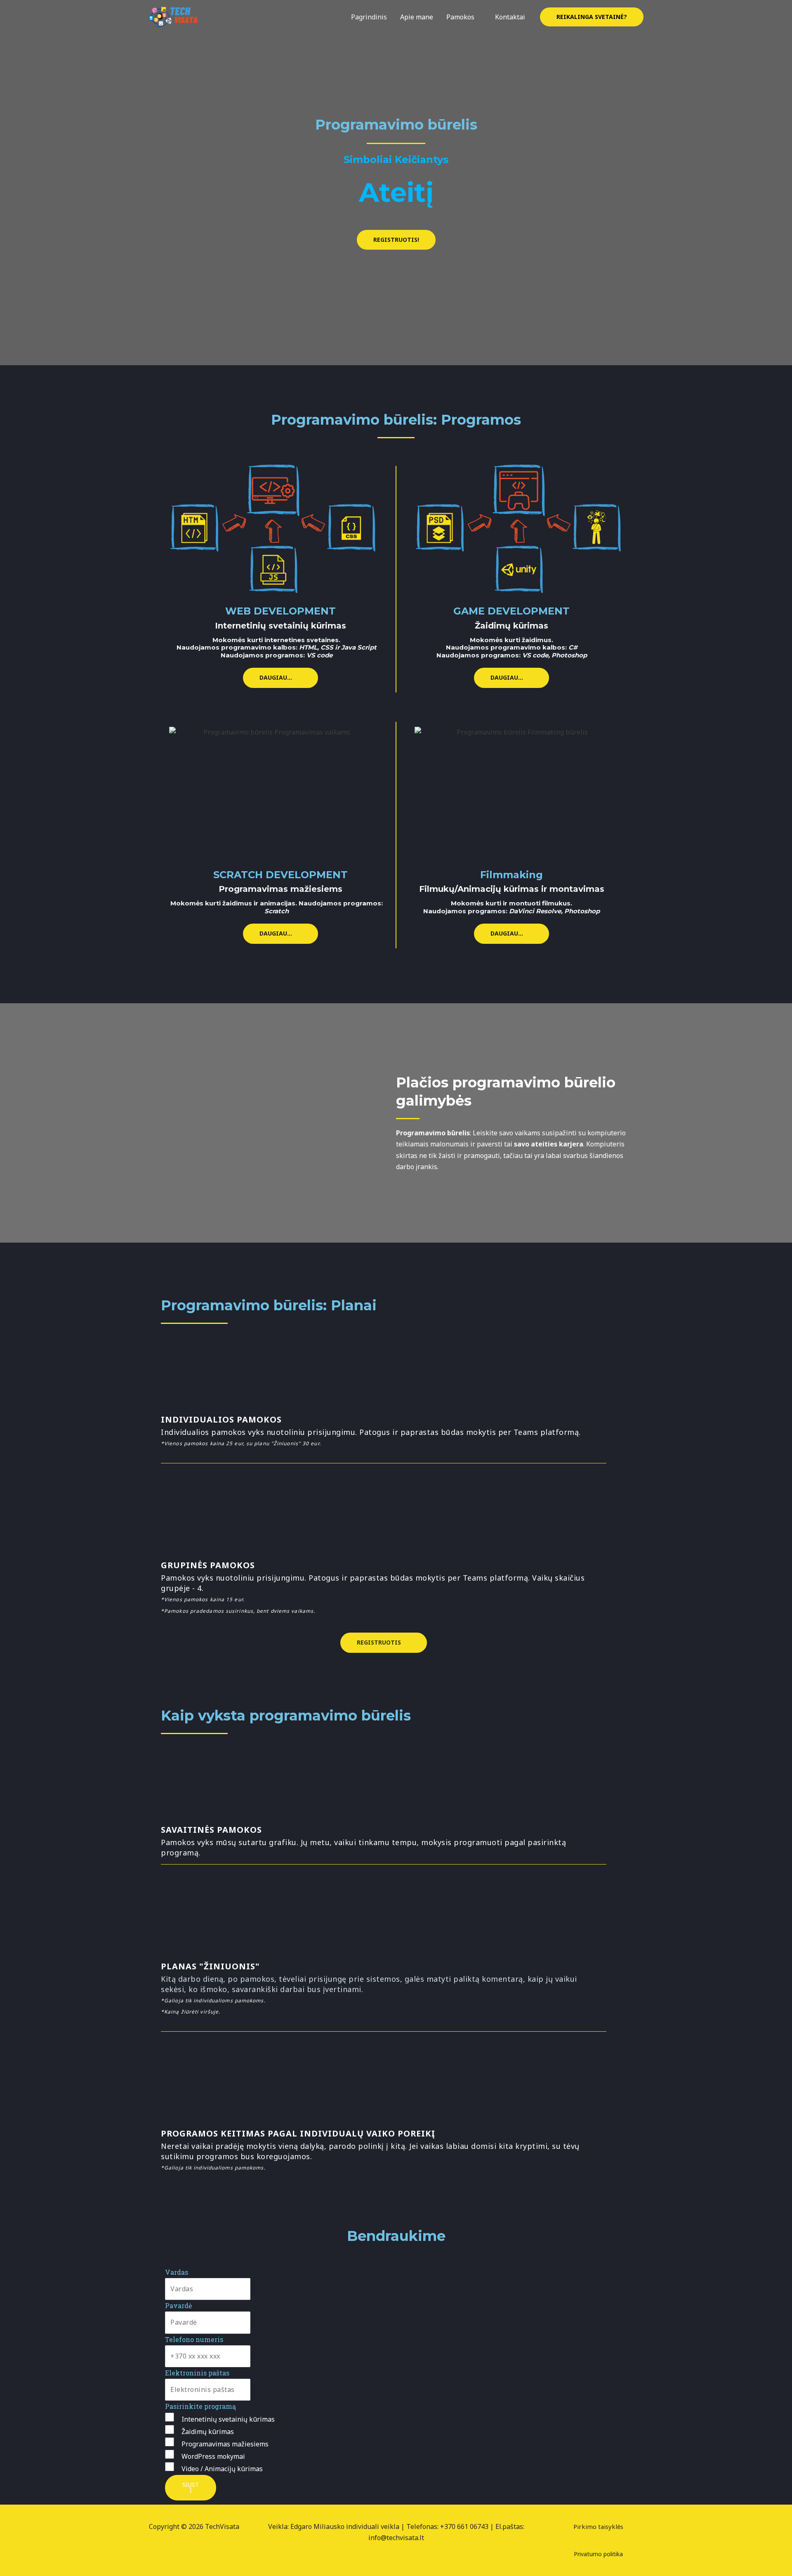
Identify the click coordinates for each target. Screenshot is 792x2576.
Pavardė (178, 2305)
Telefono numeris (194, 2339)
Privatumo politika (598, 2554)
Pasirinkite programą (200, 2406)
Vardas (177, 2272)
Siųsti (191, 2487)
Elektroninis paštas (197, 2373)
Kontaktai (510, 17)
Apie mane (417, 17)
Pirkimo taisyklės (598, 2526)
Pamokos (460, 17)
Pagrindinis (369, 17)
